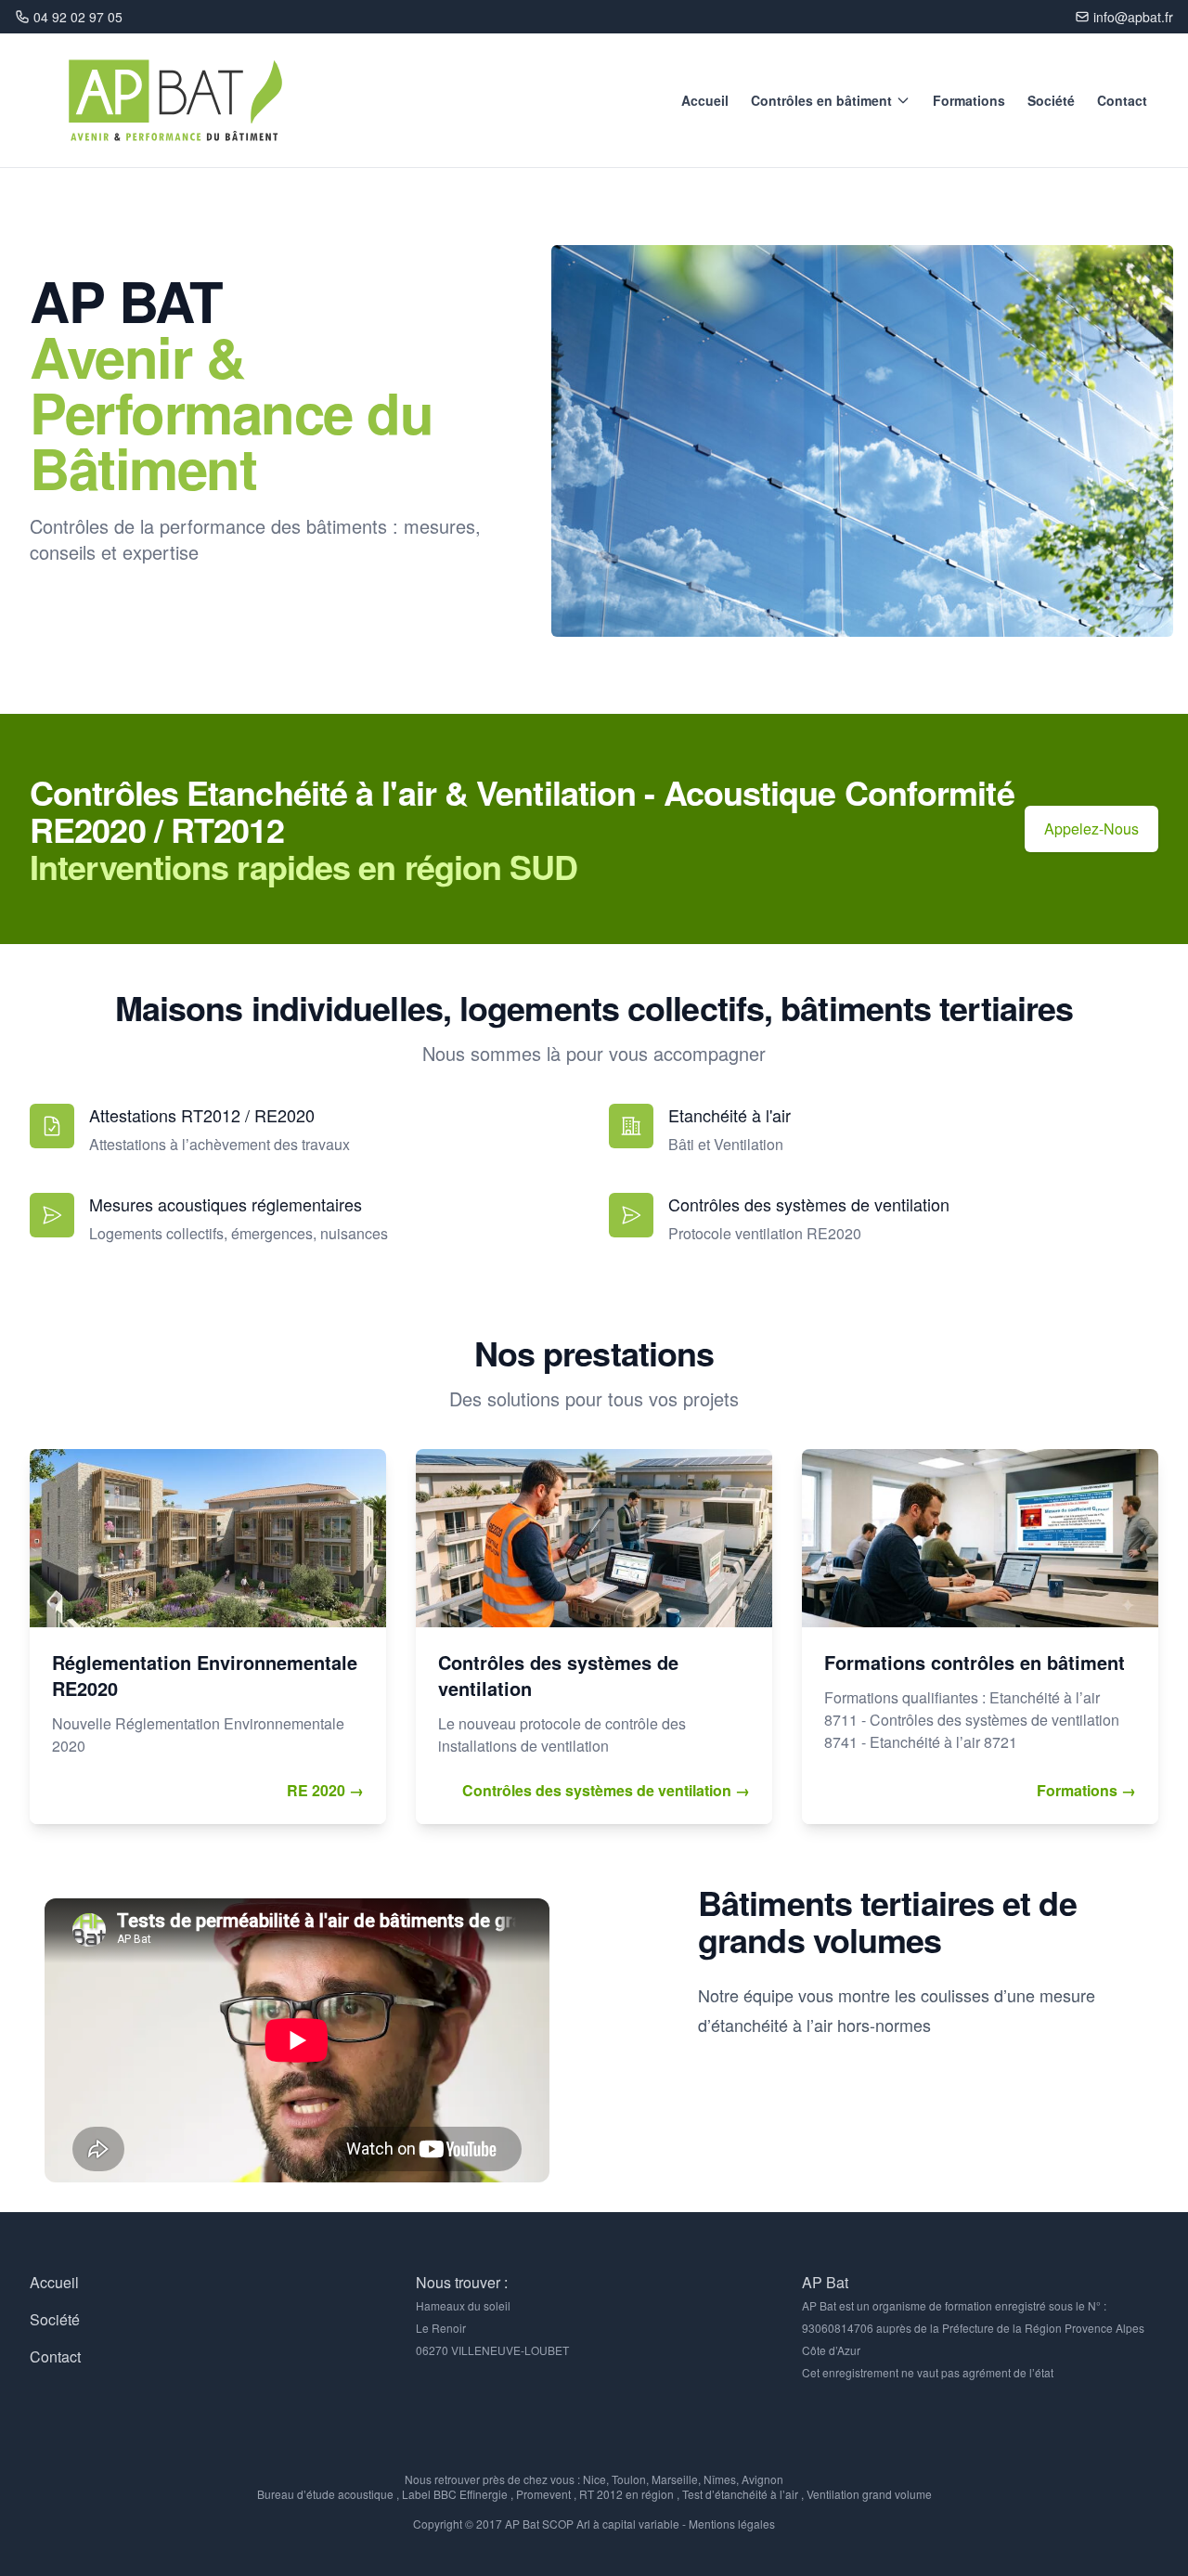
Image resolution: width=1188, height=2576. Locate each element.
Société (1051, 100)
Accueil (705, 100)
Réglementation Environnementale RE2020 (205, 1675)
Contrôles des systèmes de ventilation (558, 1675)
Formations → (1086, 1790)
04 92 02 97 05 (78, 17)
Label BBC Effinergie (455, 2494)
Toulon (629, 2479)
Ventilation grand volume (869, 2494)
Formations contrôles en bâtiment (975, 1662)
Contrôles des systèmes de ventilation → (606, 1790)
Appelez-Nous (1091, 828)
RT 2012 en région (626, 2494)
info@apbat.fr (1133, 17)
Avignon (762, 2479)
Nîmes (720, 2479)
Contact (1122, 100)
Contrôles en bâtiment (821, 100)
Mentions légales (732, 2524)
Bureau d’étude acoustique (325, 2494)
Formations (969, 100)
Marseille (675, 2479)
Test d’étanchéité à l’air (740, 2494)
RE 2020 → (325, 1790)
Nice (594, 2479)
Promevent (543, 2494)
